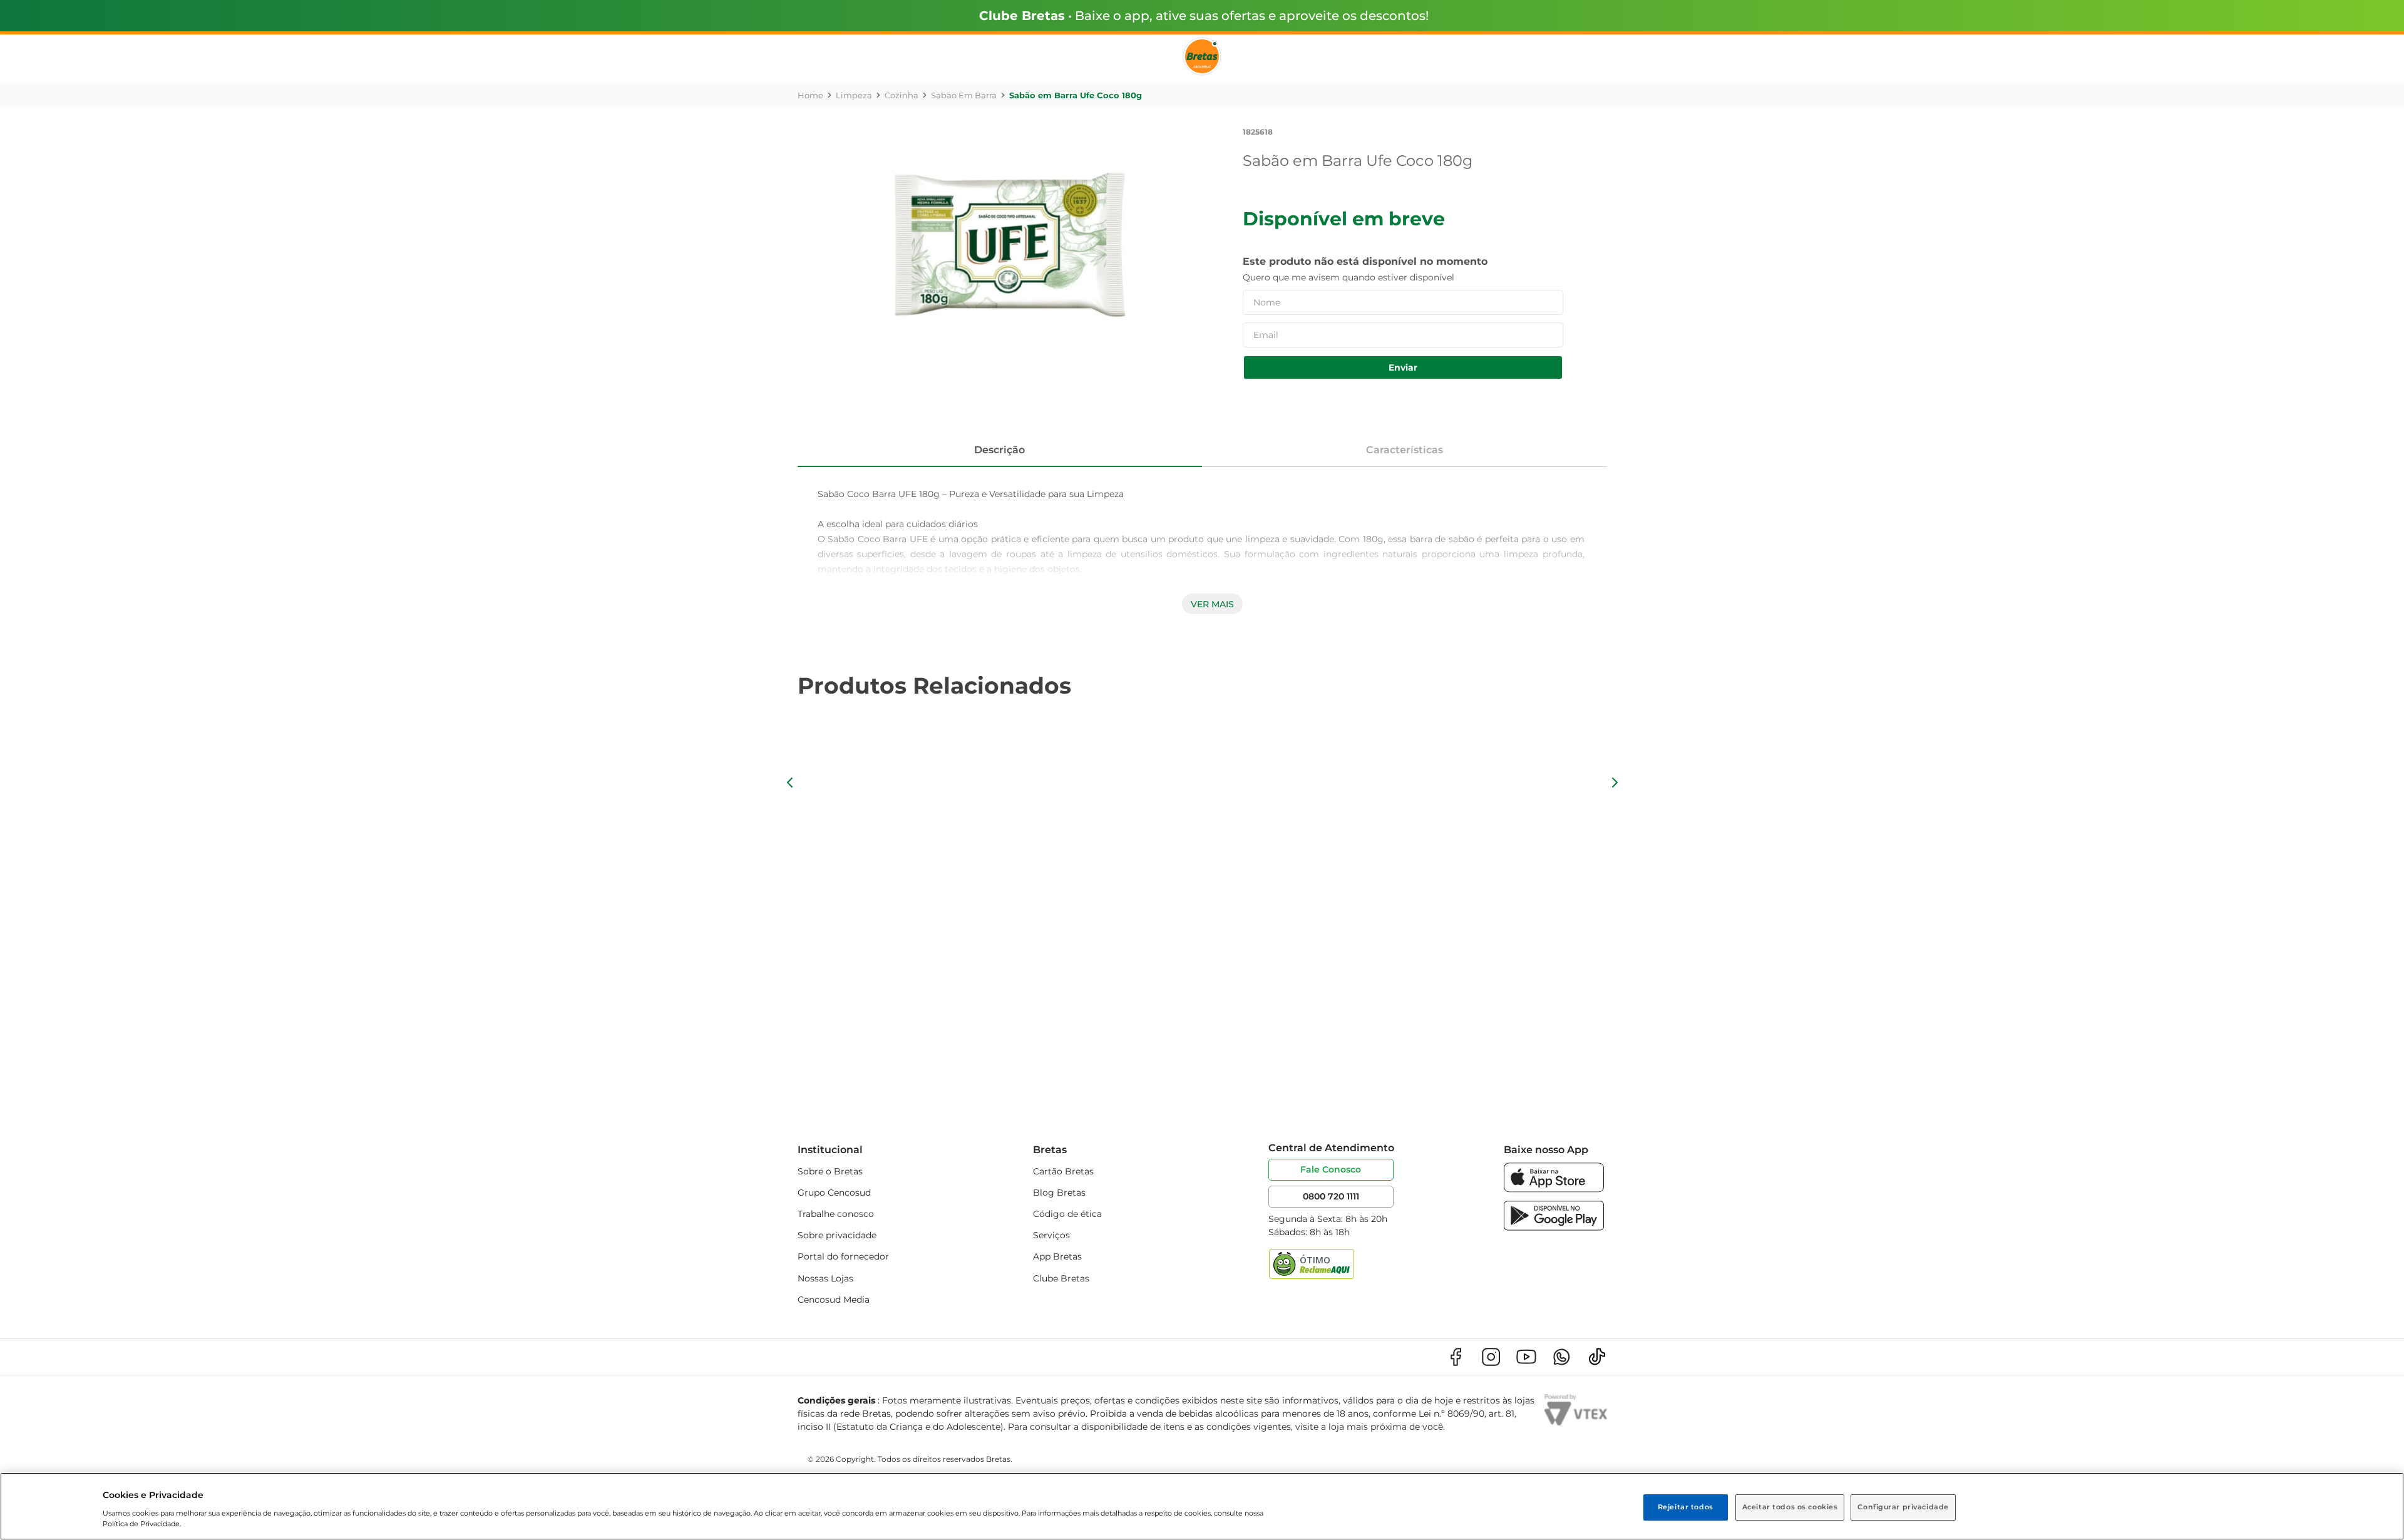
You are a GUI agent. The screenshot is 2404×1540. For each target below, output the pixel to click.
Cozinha (902, 95)
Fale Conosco (1331, 1169)
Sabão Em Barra (964, 95)
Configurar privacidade (1903, 1507)
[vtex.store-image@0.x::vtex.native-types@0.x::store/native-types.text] (1456, 1357)
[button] (790, 783)
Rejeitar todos (1686, 1507)
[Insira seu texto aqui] (1554, 1189)
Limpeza (854, 95)
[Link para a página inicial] (810, 95)
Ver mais (1212, 604)
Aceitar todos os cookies (1790, 1507)
